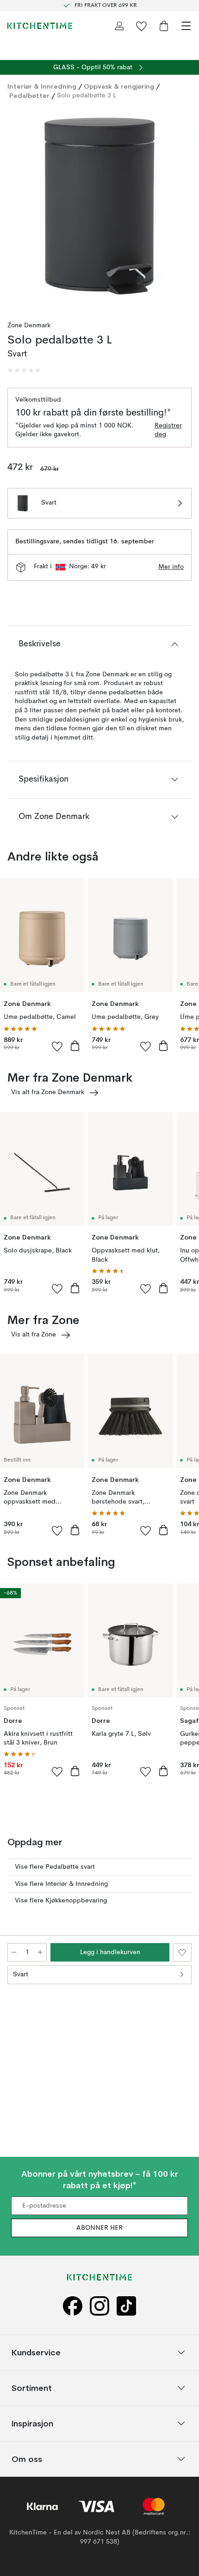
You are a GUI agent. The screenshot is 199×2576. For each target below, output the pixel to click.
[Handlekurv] (164, 26)
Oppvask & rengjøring (119, 86)
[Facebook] (73, 2306)
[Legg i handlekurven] (75, 1046)
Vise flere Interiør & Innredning (61, 1884)
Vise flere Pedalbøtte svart (55, 1867)
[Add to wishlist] (57, 1046)
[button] (24, 370)
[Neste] (182, 208)
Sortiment (32, 2388)
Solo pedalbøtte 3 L (87, 96)
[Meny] (186, 26)
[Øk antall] (40, 1952)
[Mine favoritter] (142, 26)
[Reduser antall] (14, 1952)
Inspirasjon (32, 2423)
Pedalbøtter (29, 96)
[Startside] (40, 26)
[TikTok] (126, 2306)
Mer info (171, 567)
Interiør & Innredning (42, 86)
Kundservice (36, 2352)
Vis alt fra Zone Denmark (48, 1092)
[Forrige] (17, 208)
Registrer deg (168, 430)
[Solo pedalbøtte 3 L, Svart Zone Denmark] (99, 207)
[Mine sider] (119, 26)
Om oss (27, 2459)
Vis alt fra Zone (34, 1335)
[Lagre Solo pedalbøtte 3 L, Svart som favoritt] (182, 1952)
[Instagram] (99, 2306)
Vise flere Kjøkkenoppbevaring (61, 1901)
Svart (21, 1974)
